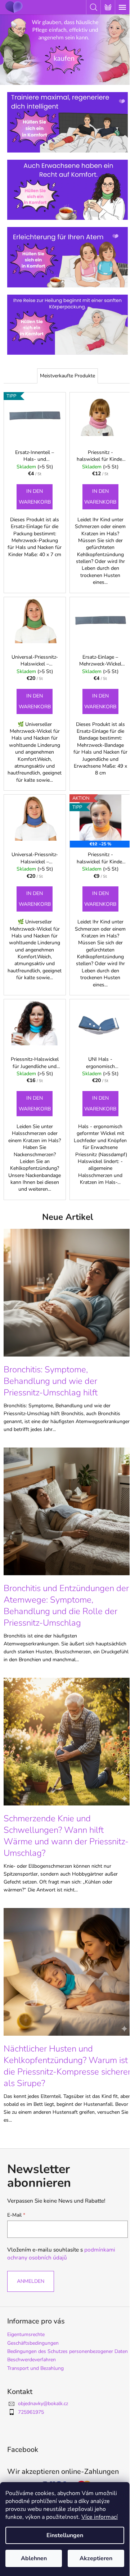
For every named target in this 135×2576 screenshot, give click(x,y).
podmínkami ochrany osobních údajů (61, 2254)
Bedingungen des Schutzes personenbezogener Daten (67, 2351)
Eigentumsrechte (26, 2334)
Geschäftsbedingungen (33, 2343)
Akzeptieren (96, 2558)
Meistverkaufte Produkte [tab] (67, 376)
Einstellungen (65, 2535)
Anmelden (31, 2281)
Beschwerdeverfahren (31, 2360)
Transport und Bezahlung (35, 2368)
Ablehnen (34, 2558)
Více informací (100, 2517)
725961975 (31, 2412)
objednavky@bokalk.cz (43, 2404)
